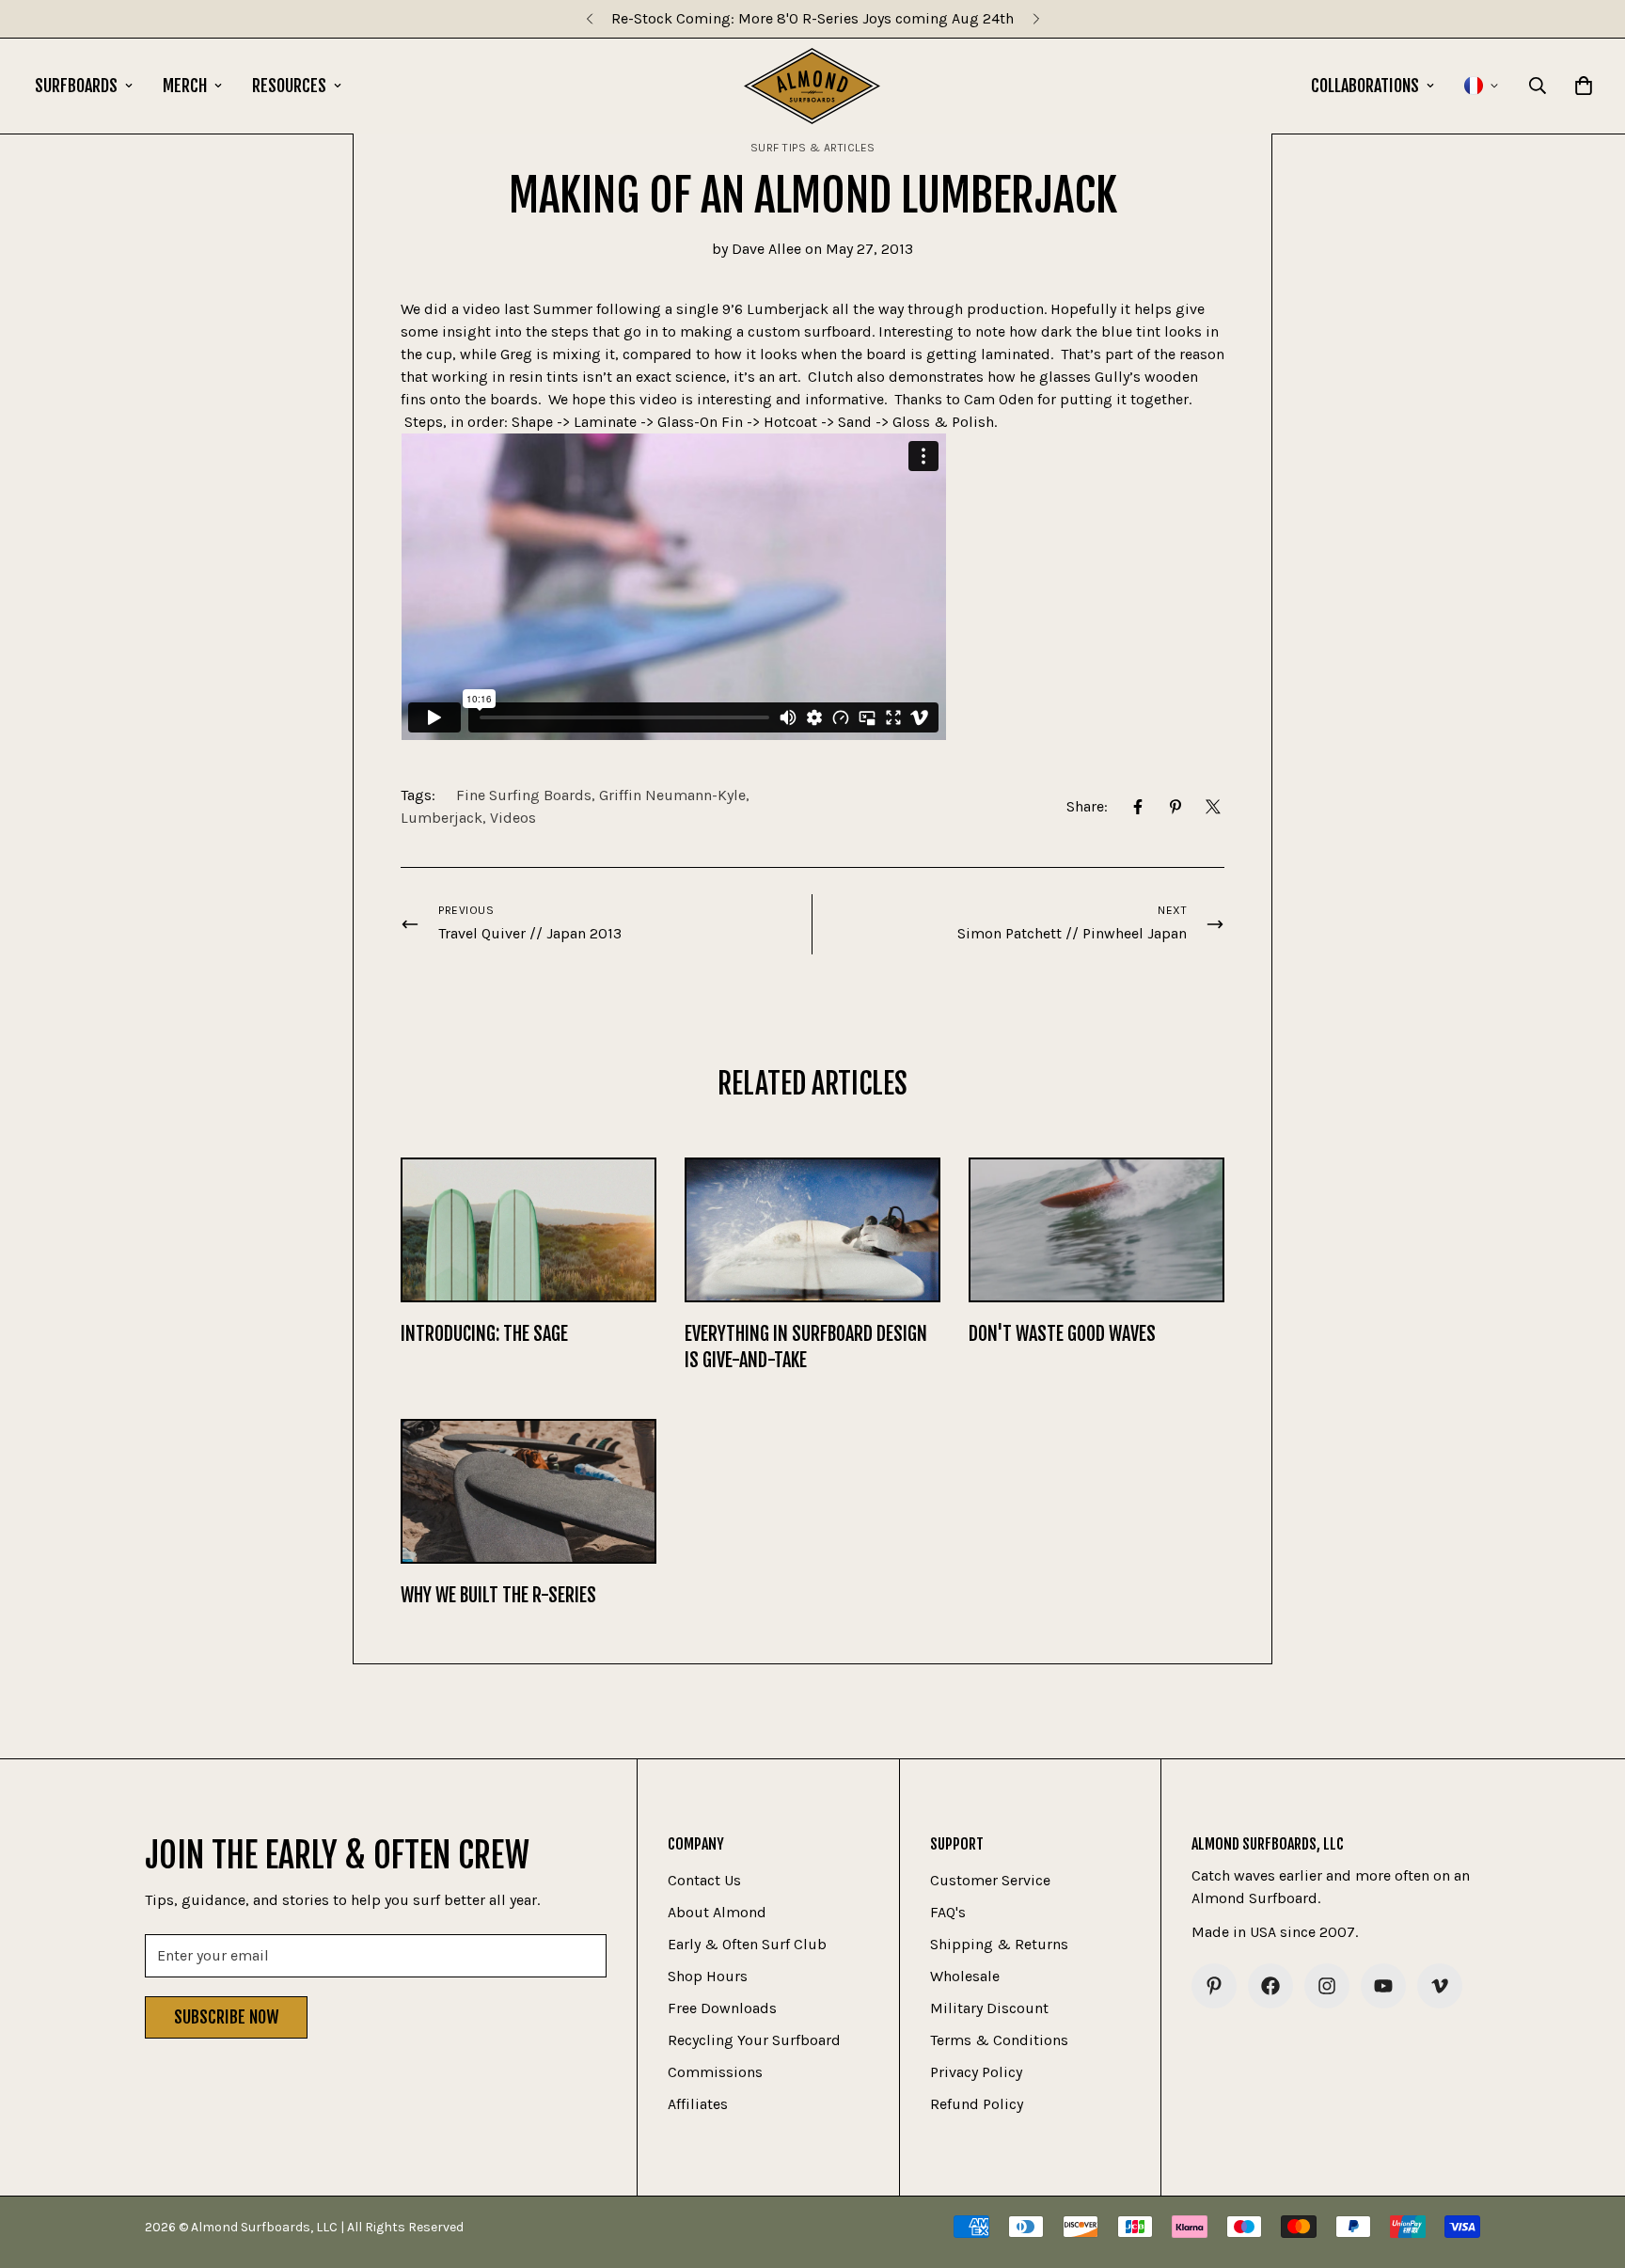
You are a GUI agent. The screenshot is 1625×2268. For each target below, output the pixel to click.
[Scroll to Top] (1588, 2166)
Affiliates (698, 2104)
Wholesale (965, 1976)
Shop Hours (708, 1976)
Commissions (715, 2072)
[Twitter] (1213, 807)
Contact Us (704, 1880)
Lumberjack (442, 818)
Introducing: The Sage (484, 1334)
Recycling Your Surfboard (754, 2040)
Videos (513, 818)
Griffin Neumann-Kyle (672, 795)
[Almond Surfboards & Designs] (812, 86)
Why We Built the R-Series (498, 1595)
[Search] (1538, 86)
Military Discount (989, 2008)
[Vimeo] (1440, 1986)
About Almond (717, 1912)
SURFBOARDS (76, 86)
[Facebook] (1138, 807)
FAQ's (948, 1912)
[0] (1584, 86)
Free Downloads (722, 2008)
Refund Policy (977, 2104)
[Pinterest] (1175, 807)
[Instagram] (1327, 1986)
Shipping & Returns (999, 1944)
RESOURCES (289, 86)
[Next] (1036, 19)
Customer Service (990, 1880)
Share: (1087, 806)
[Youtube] (1383, 1986)
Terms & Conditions (999, 2040)
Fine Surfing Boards (524, 795)
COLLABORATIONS (1365, 86)
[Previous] (589, 19)
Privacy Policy (976, 2072)
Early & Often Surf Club (747, 1944)
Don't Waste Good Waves (1062, 1334)
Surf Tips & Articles (813, 148)
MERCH (185, 86)
